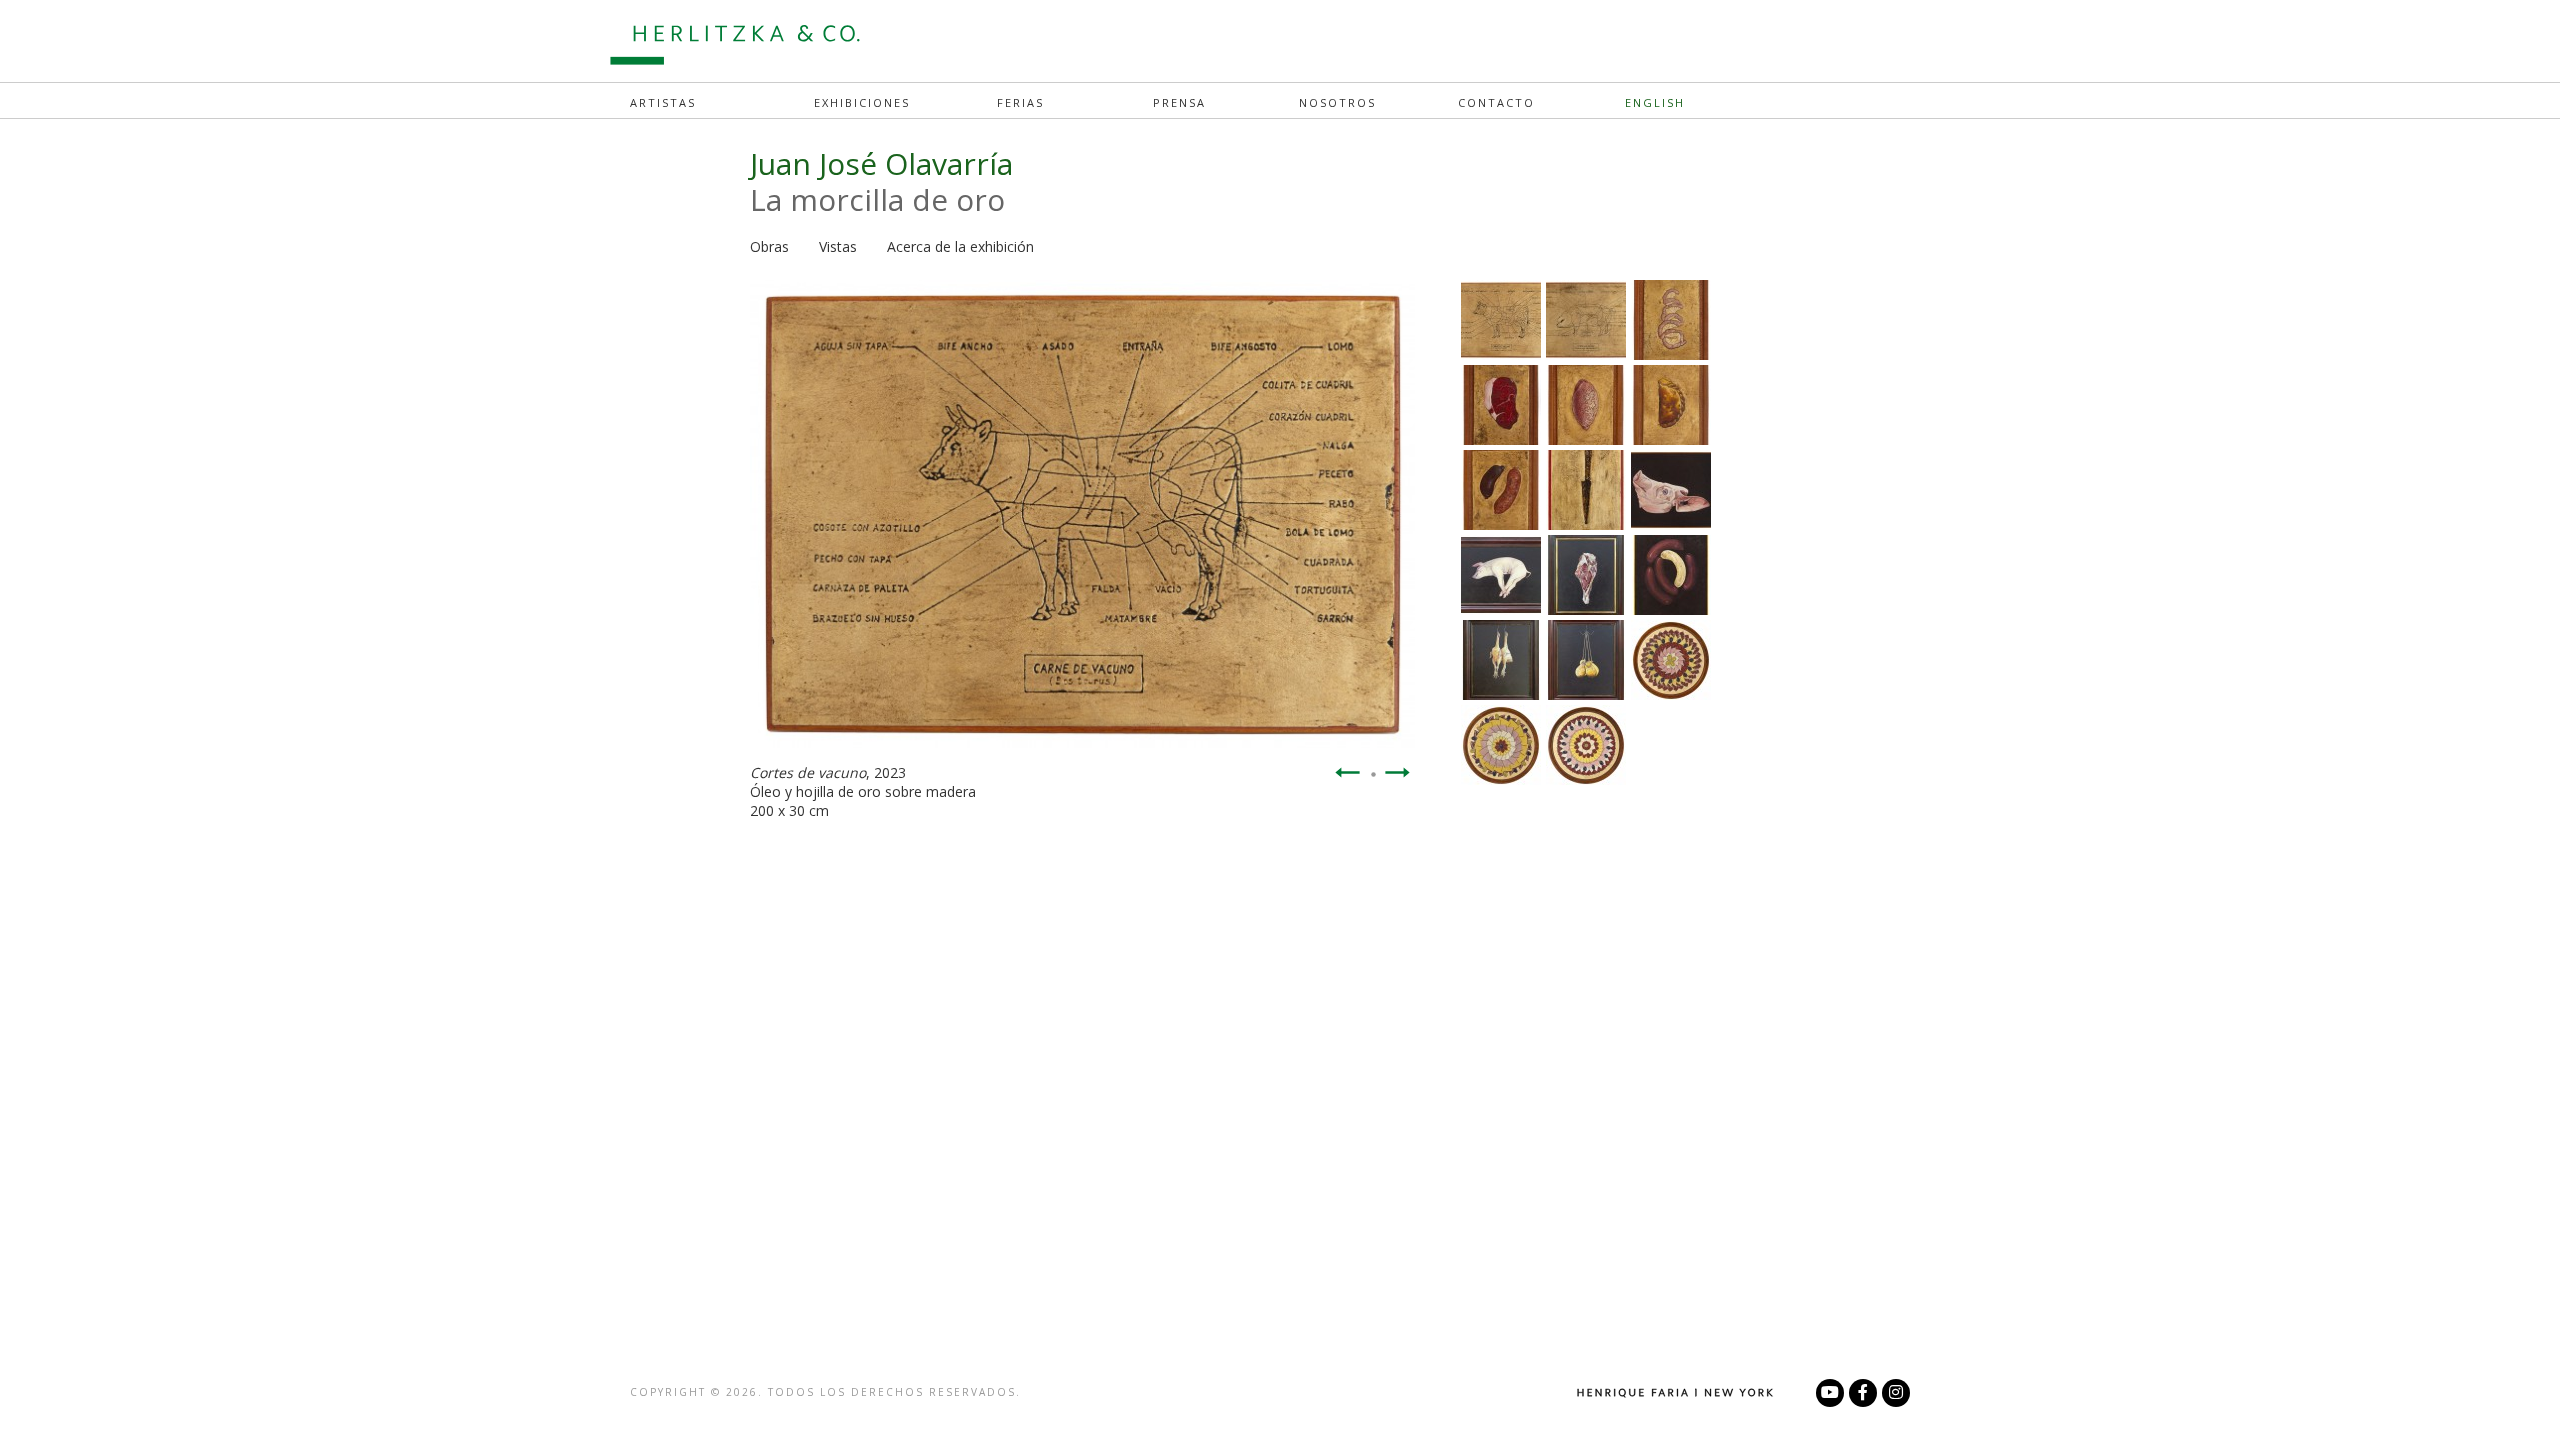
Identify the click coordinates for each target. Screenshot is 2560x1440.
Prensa (1179, 102)
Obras (769, 246)
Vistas (838, 246)
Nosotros (1337, 102)
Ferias (1020, 102)
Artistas (663, 102)
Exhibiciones (862, 102)
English (1655, 102)
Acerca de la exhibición (960, 246)
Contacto (1496, 102)
